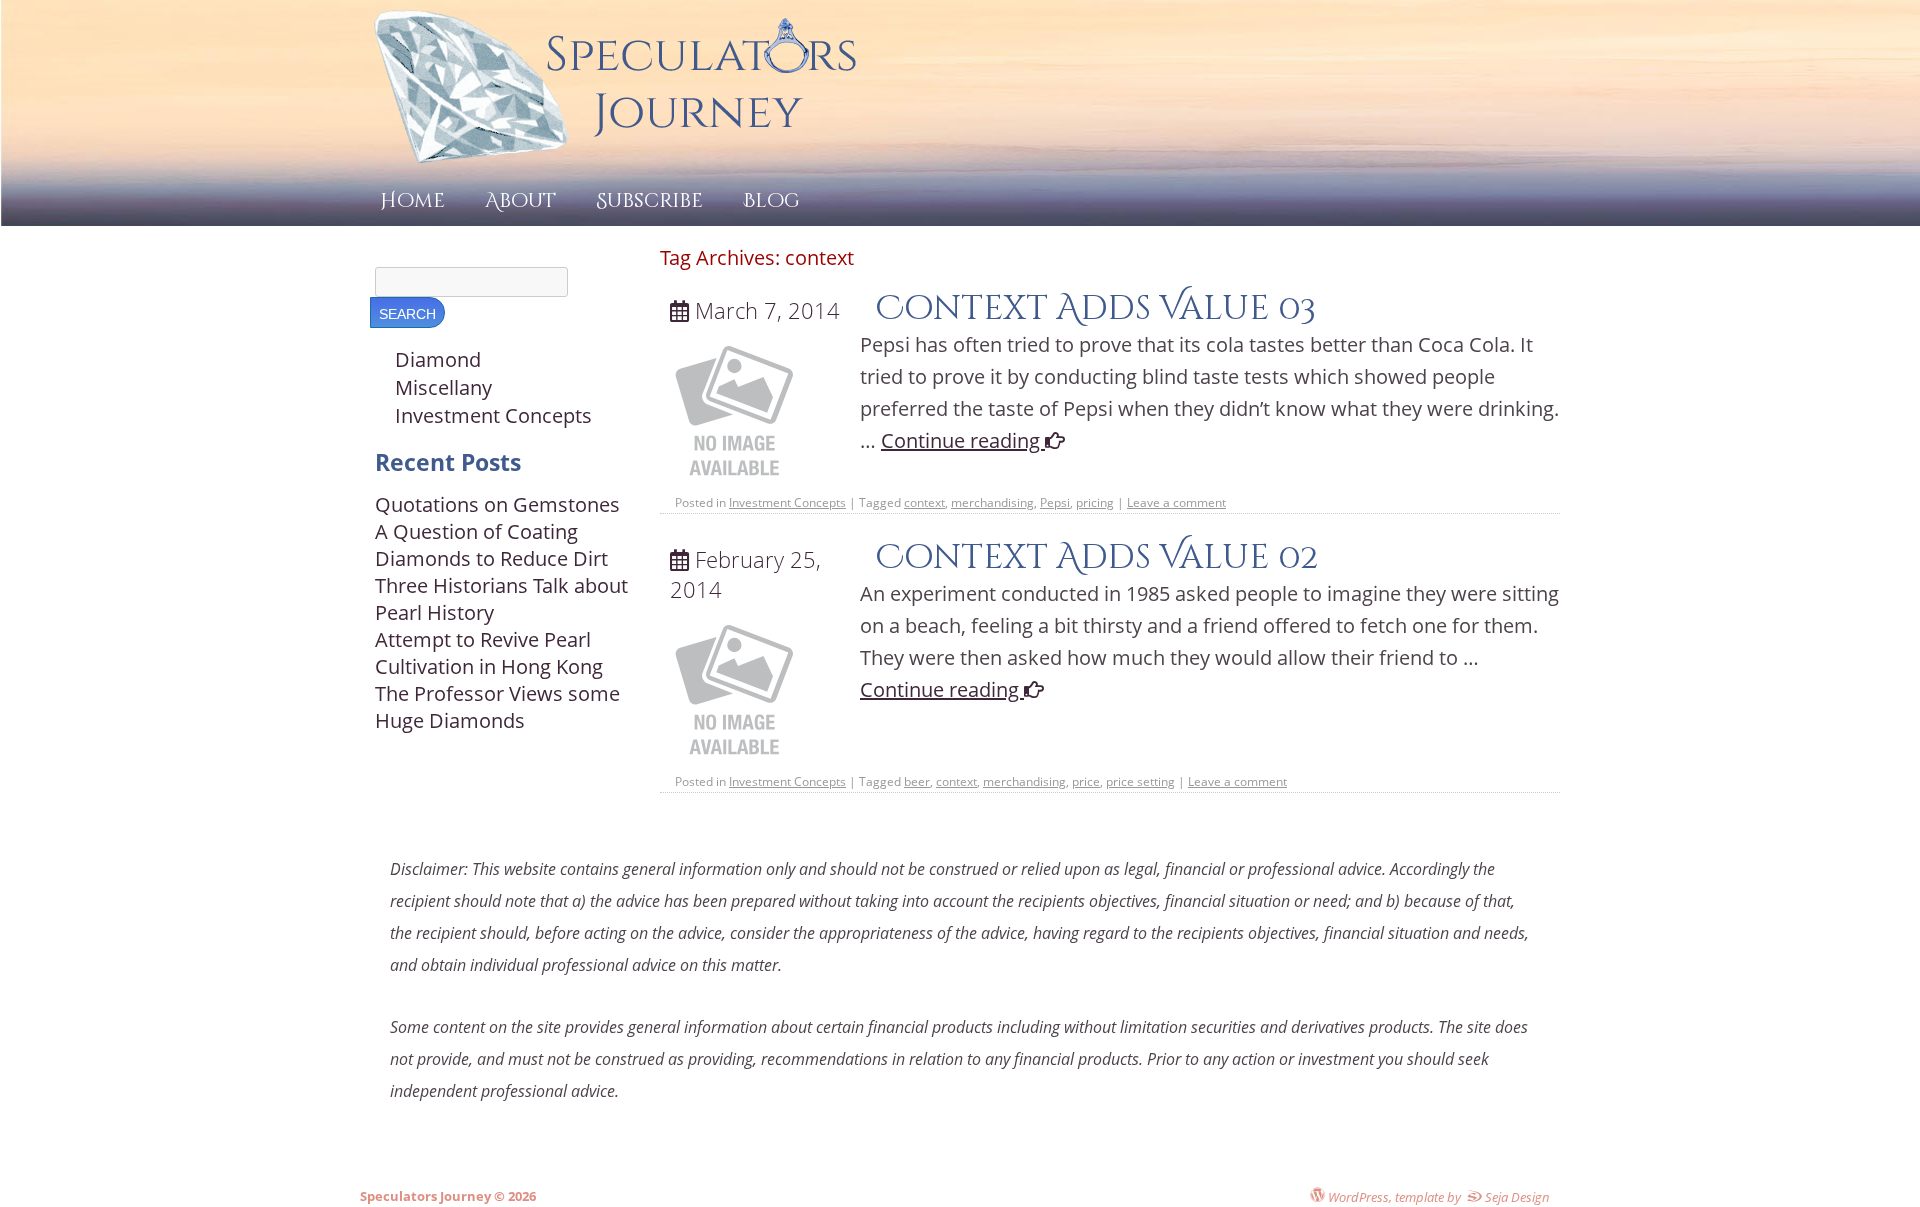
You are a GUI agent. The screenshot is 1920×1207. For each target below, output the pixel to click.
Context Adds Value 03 (1095, 308)
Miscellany (443, 387)
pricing (1095, 502)
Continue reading (963, 440)
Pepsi (1055, 502)
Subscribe (649, 200)
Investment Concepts (787, 502)
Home (412, 200)
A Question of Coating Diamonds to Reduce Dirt (491, 545)
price (1086, 781)
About (520, 200)
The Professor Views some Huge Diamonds (497, 707)
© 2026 (513, 1196)
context (924, 502)
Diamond (438, 359)
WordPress (1357, 1196)
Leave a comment (1176, 502)
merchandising (992, 502)
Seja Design (1516, 1196)
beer (917, 781)
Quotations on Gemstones (497, 504)
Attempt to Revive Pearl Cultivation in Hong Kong (489, 653)
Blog (771, 200)
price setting (1140, 781)
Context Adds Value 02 (1096, 557)
